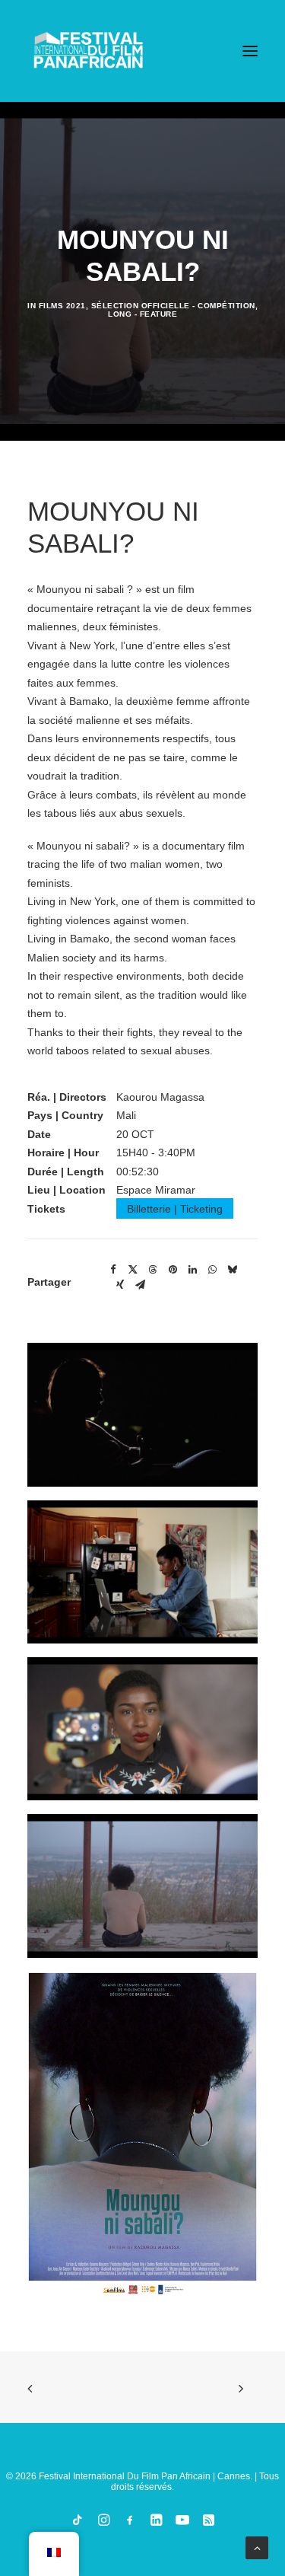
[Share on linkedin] (192, 1270)
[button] (250, 51)
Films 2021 (62, 306)
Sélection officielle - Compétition (173, 306)
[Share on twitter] (133, 1270)
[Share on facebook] (113, 1270)
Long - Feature (142, 314)
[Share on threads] (153, 1270)
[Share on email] (140, 1285)
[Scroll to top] (257, 2547)
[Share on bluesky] (232, 1270)
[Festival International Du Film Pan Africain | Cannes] (88, 51)
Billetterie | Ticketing (175, 1209)
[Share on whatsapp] (212, 1270)
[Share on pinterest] (173, 1270)
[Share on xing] (120, 1285)
